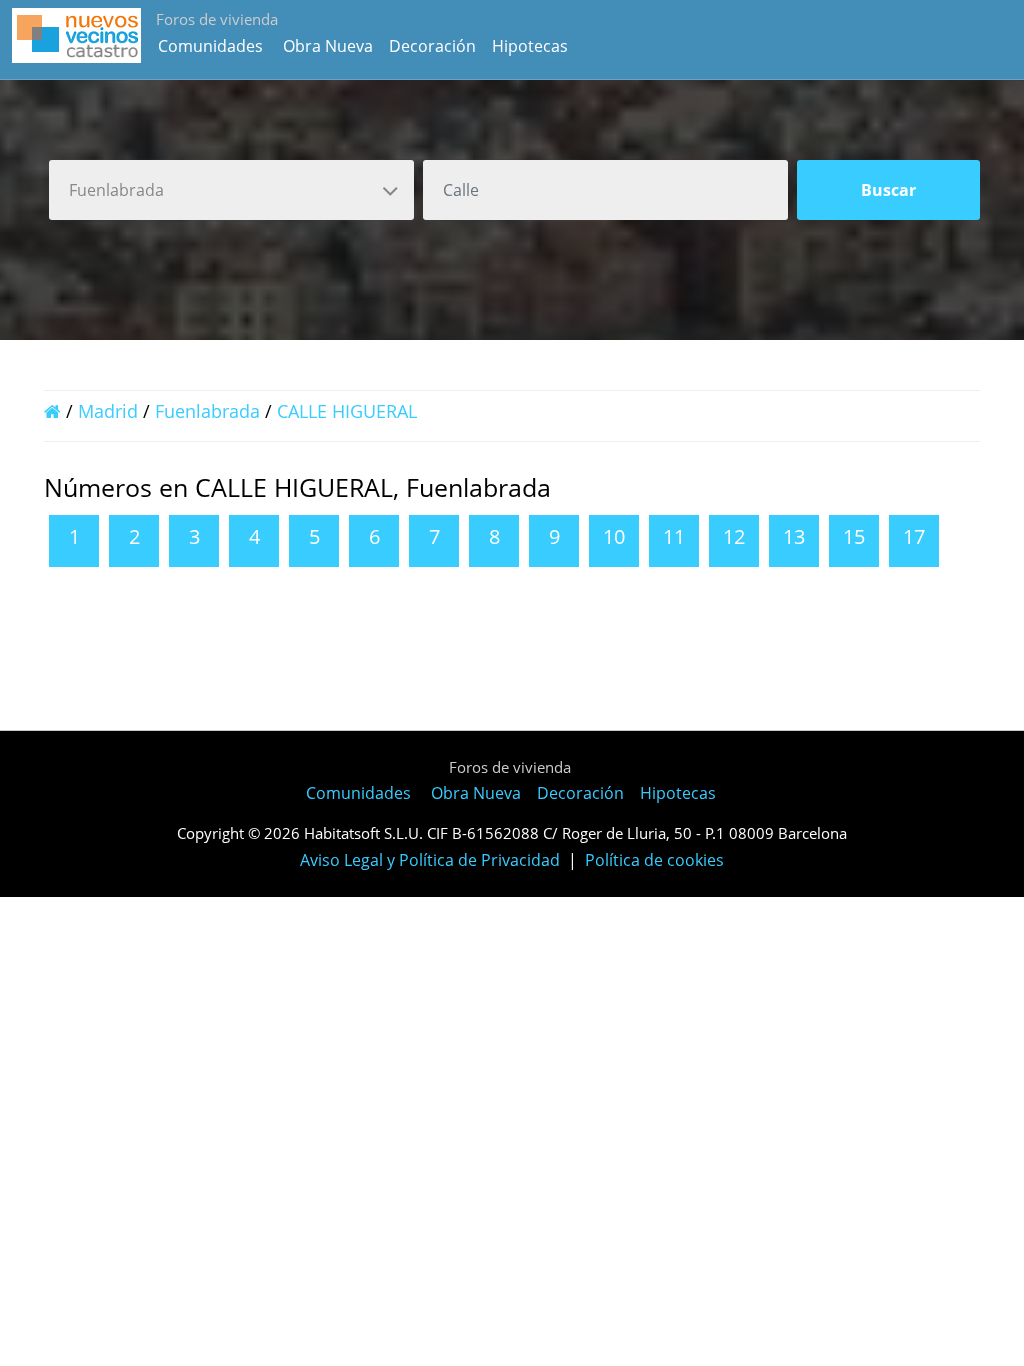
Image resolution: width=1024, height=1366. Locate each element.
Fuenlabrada (207, 411)
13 (794, 536)
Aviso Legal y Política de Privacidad (430, 860)
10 (614, 536)
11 (674, 536)
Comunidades (210, 46)
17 (914, 536)
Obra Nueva (328, 46)
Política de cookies (654, 860)
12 (734, 536)
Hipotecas (530, 46)
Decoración (432, 46)
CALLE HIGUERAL (347, 411)
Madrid (108, 411)
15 (854, 536)
